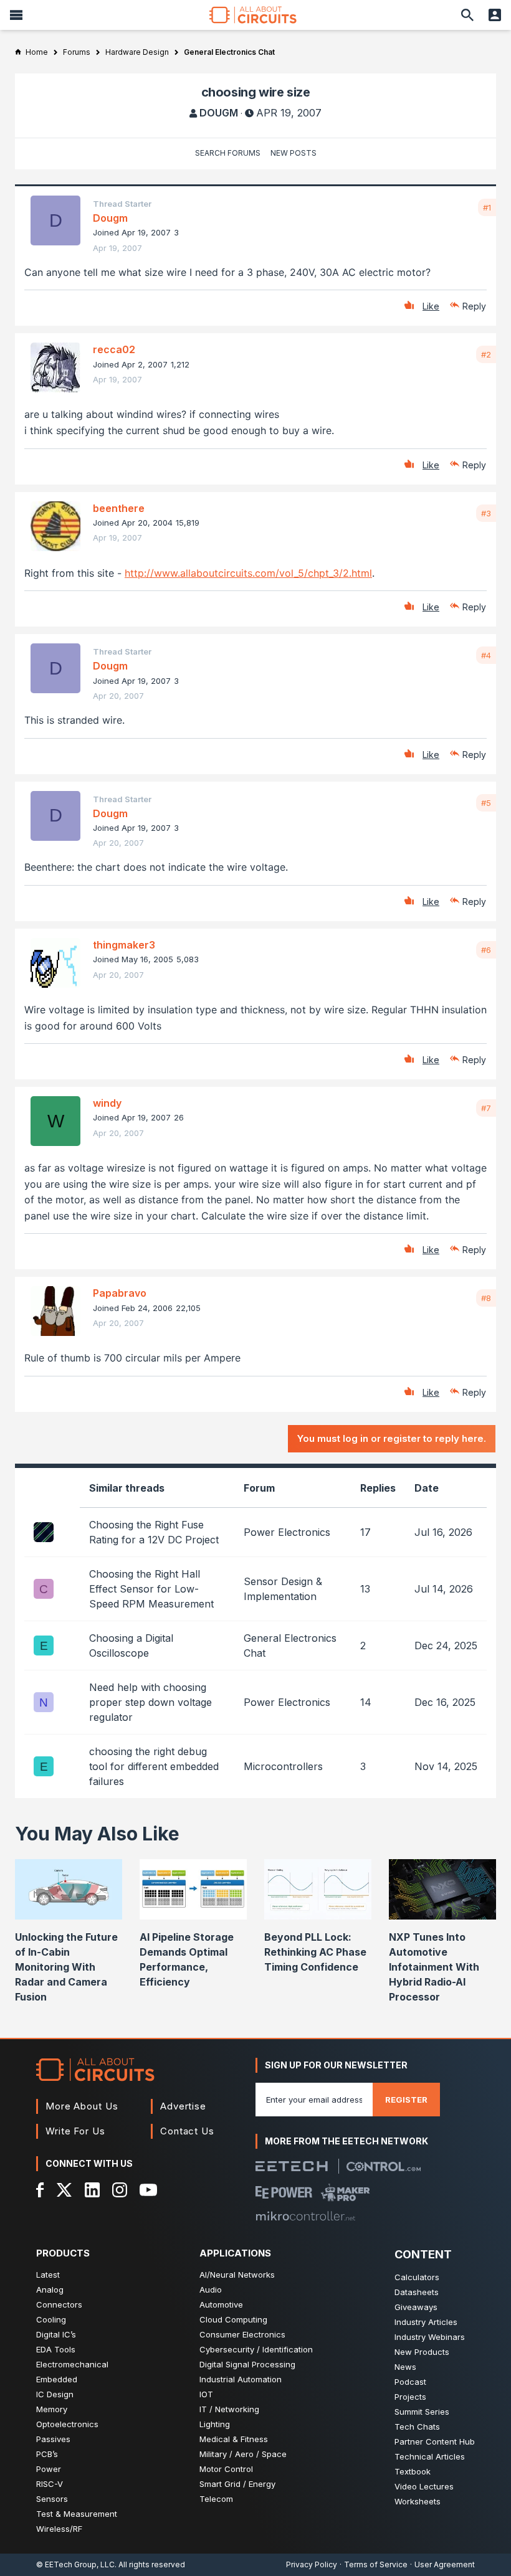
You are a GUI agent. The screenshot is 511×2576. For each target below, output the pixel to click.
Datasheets (417, 2292)
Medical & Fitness (234, 2439)
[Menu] (16, 15)
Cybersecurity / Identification (256, 2349)
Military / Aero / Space (243, 2454)
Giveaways (416, 2307)
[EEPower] (284, 2192)
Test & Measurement (77, 2514)
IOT (206, 2394)
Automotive (221, 2304)
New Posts (294, 153)
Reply (474, 306)
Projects (410, 2397)
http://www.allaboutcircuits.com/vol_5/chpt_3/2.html (248, 573)
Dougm (219, 113)
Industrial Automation (241, 2379)
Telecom (216, 2499)
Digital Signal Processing (247, 2364)
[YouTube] (148, 2190)
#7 (486, 1108)
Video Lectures (424, 2486)
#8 (486, 1298)
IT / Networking (229, 2409)
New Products (422, 2352)
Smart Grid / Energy (237, 2484)
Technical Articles (430, 2456)
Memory (52, 2409)
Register (406, 2100)
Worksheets (418, 2501)
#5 (486, 803)
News (405, 2367)
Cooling (51, 2319)
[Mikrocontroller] (305, 2216)
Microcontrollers (283, 1766)
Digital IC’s (56, 2334)
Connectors (59, 2304)
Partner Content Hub (435, 2441)
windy (107, 1103)
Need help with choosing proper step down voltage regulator (150, 1702)
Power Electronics (287, 1532)
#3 (486, 513)
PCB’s (47, 2454)
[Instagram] (120, 2190)
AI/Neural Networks (237, 2275)
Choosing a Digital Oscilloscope (131, 1646)
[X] (64, 2190)
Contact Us (187, 2131)
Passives (53, 2439)
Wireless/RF (59, 2529)
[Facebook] (40, 2190)
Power (49, 2469)
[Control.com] (384, 2166)
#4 (486, 655)
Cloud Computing (233, 2319)
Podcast (410, 2382)
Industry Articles (426, 2322)
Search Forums (228, 153)
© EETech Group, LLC (75, 2564)
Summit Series (422, 2412)
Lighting (215, 2424)
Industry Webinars (430, 2337)
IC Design (55, 2394)
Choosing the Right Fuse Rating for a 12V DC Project (154, 1532)
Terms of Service (376, 2564)
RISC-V (50, 2484)
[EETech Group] (292, 2166)
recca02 (114, 349)
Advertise (183, 2106)
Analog (50, 2290)
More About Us (82, 2106)
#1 (487, 207)
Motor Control (226, 2469)
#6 (486, 950)
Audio (211, 2290)
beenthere (119, 508)
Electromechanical (72, 2364)
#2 (486, 354)
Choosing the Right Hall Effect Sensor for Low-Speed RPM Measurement (151, 1589)
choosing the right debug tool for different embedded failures (154, 1766)
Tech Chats (417, 2427)
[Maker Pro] (346, 2192)
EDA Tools (56, 2349)
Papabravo (120, 1293)
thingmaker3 (124, 945)
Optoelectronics (67, 2424)
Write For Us (75, 2131)
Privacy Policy (312, 2564)
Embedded (57, 2379)
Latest (48, 2275)
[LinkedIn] (92, 2190)
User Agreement (445, 2564)
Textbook (413, 2471)
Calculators (417, 2277)
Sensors (52, 2499)
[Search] (467, 15)
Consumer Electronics (242, 2334)
